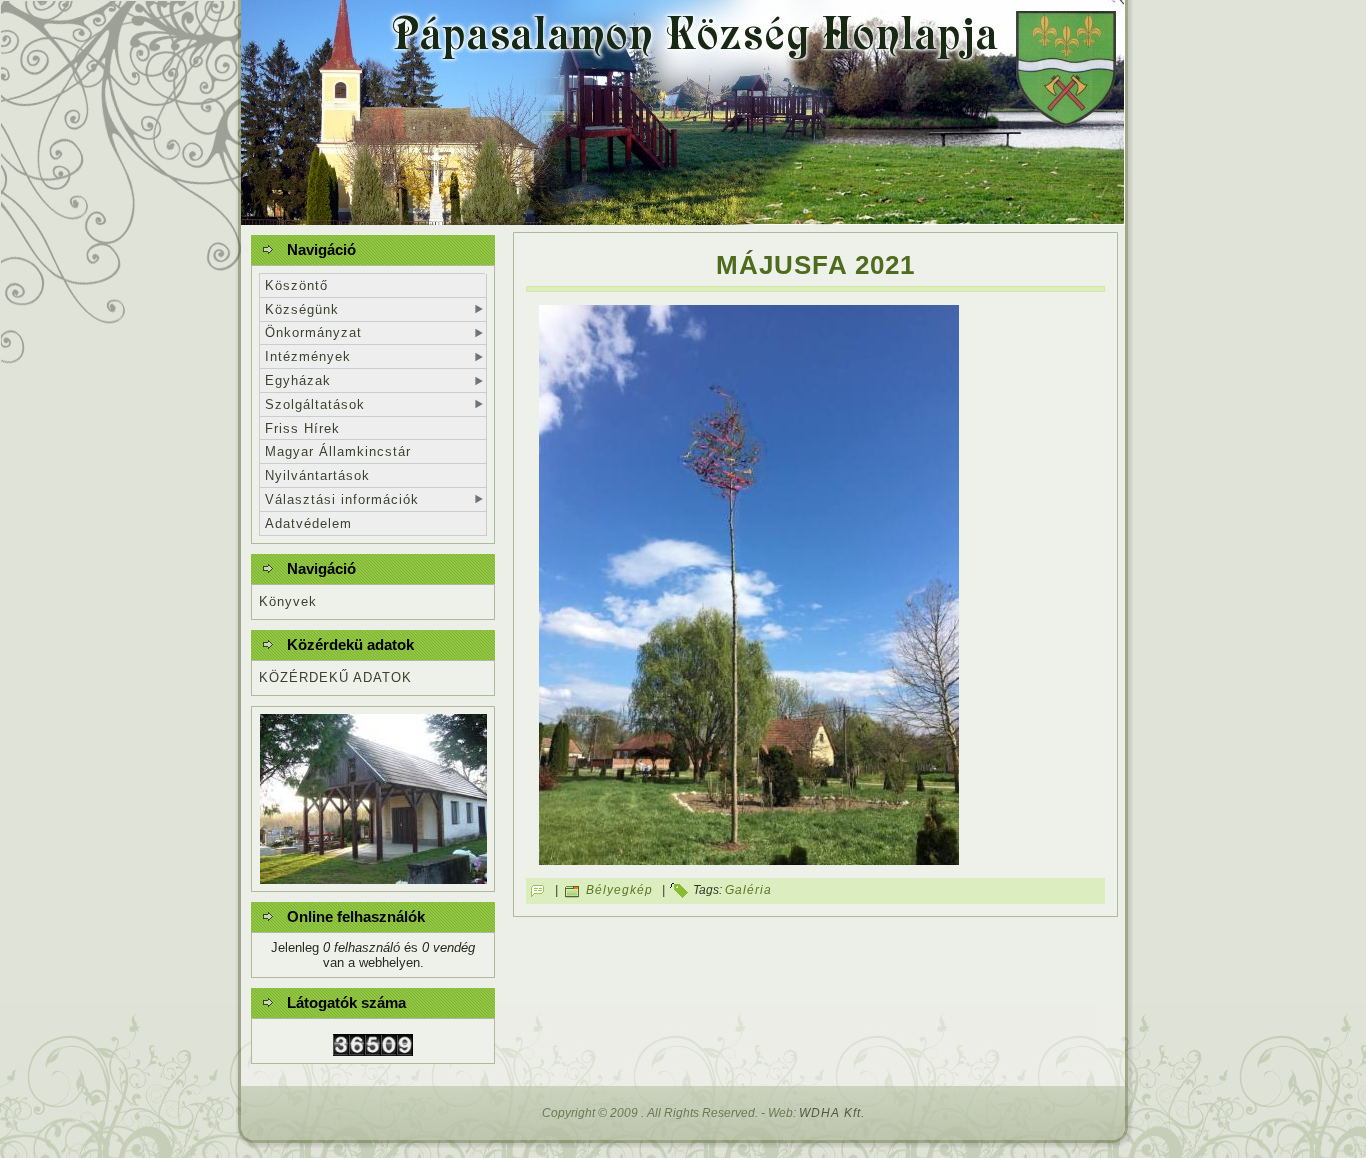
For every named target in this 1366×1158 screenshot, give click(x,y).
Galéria (748, 891)
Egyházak (298, 380)
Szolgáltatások (315, 404)
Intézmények (308, 356)
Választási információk (342, 499)
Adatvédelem (308, 523)
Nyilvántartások (317, 475)
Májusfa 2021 (815, 265)
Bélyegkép (619, 891)
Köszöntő (296, 285)
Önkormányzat (313, 332)
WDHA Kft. (832, 1113)
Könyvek (288, 601)
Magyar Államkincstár (338, 451)
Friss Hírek (302, 428)
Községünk (302, 309)
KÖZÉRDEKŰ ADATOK (335, 677)
